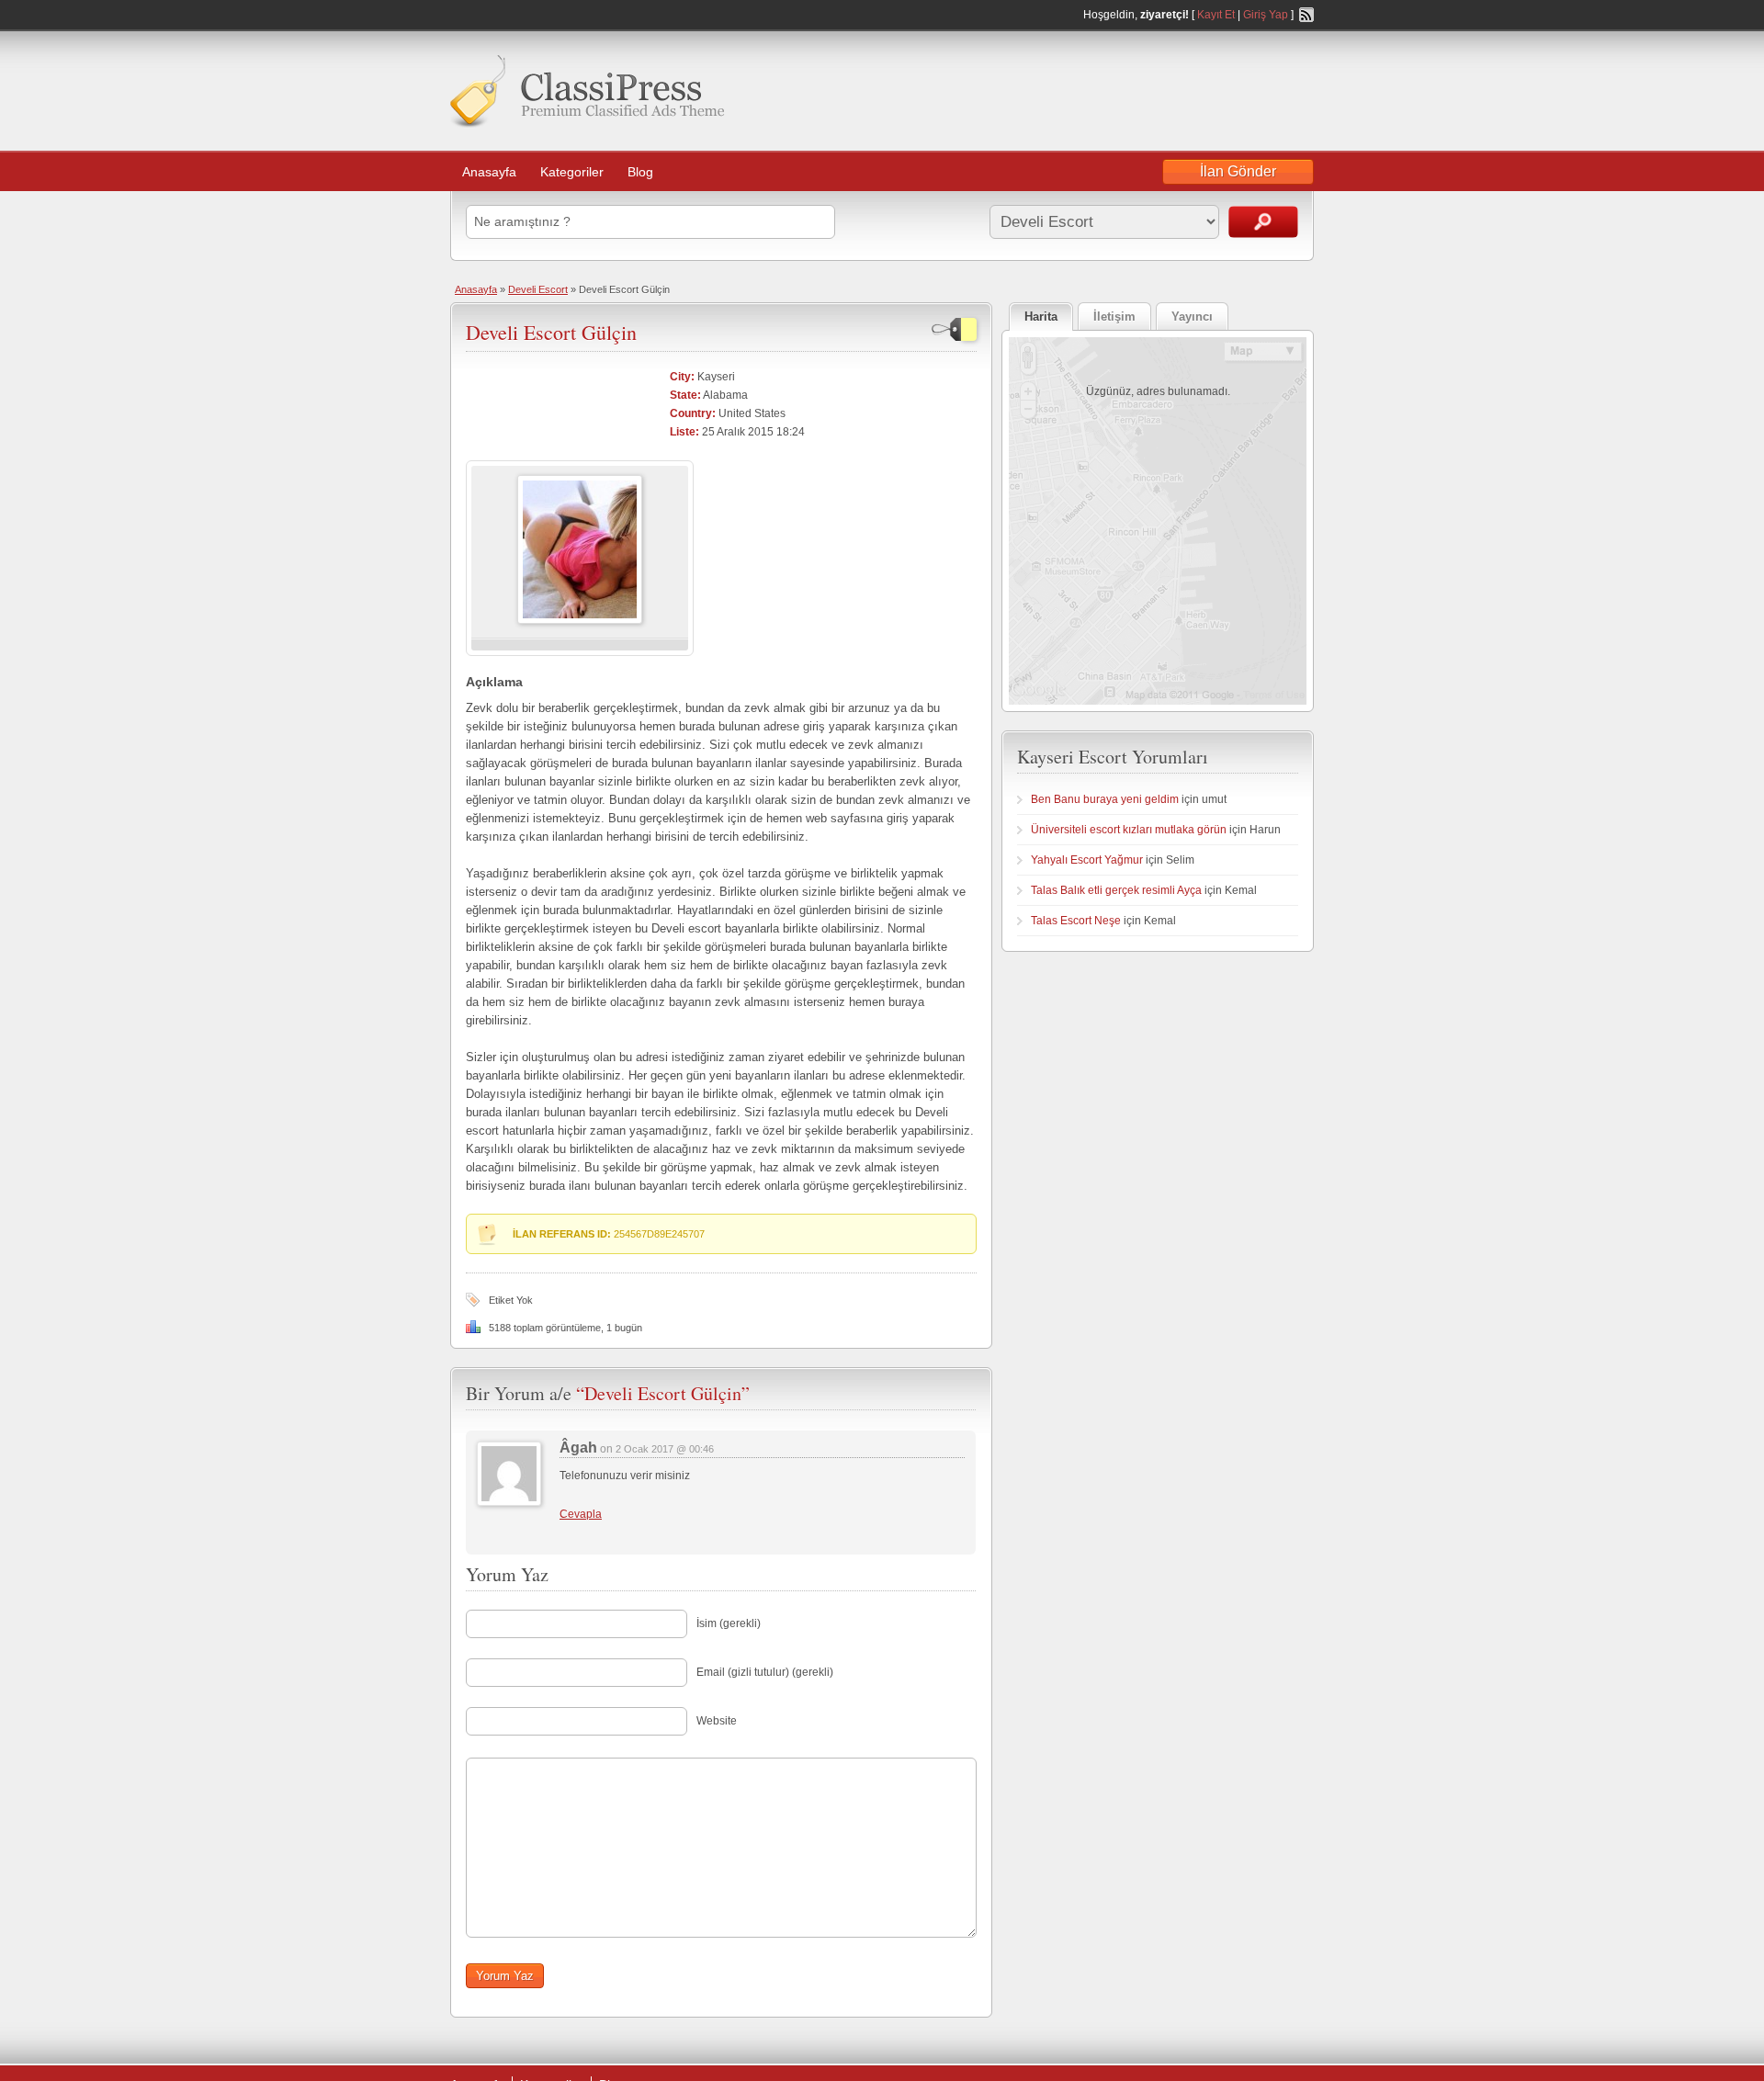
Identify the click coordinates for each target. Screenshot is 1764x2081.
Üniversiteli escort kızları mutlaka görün (1129, 830)
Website (717, 1721)
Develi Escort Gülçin (551, 332)
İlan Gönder (1238, 171)
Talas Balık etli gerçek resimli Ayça (1116, 890)
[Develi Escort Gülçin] (580, 620)
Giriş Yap (1266, 15)
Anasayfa (489, 172)
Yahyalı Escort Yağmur (1087, 860)
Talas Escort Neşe (1076, 921)
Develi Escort (538, 289)
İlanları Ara (1263, 222)
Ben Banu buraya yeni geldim (1105, 799)
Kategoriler (572, 172)
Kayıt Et (1216, 15)
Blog (640, 172)
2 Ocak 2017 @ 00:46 (665, 1449)
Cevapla (581, 1514)
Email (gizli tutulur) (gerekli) (765, 1672)
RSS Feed (1306, 15)
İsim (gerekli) (729, 1623)
